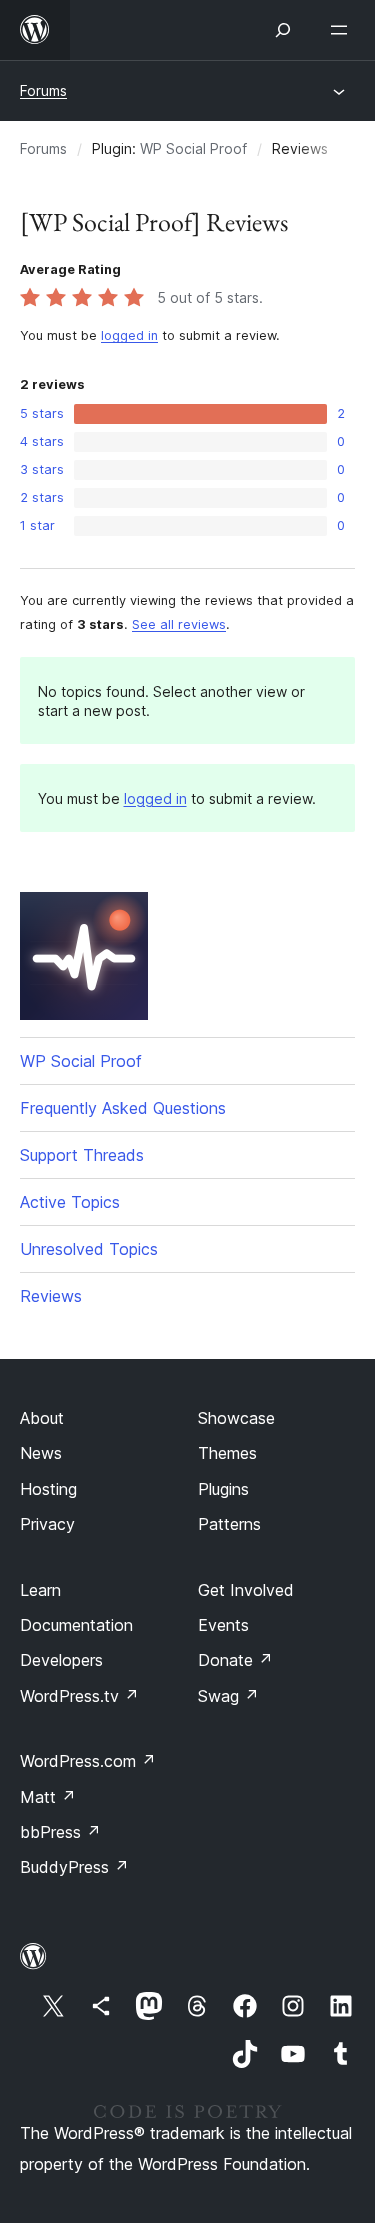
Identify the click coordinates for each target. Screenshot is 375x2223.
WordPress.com (88, 1761)
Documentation (76, 1625)
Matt (48, 1797)
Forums (43, 90)
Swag (228, 1696)
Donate (235, 1660)
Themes (227, 1453)
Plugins (223, 1489)
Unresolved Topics (89, 1249)
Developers (61, 1660)
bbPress (60, 1832)
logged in (129, 335)
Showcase (236, 1418)
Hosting (48, 1489)
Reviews (51, 1296)
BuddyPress (74, 1867)
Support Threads (82, 1155)
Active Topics (70, 1202)
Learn (40, 1590)
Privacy (47, 1524)
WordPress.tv (79, 1696)
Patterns (229, 1524)
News (41, 1453)
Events (223, 1625)
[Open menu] (343, 30)
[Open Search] (283, 30)
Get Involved (246, 1590)
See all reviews (179, 624)
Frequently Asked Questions (123, 1108)
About (42, 1418)
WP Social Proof (193, 148)
